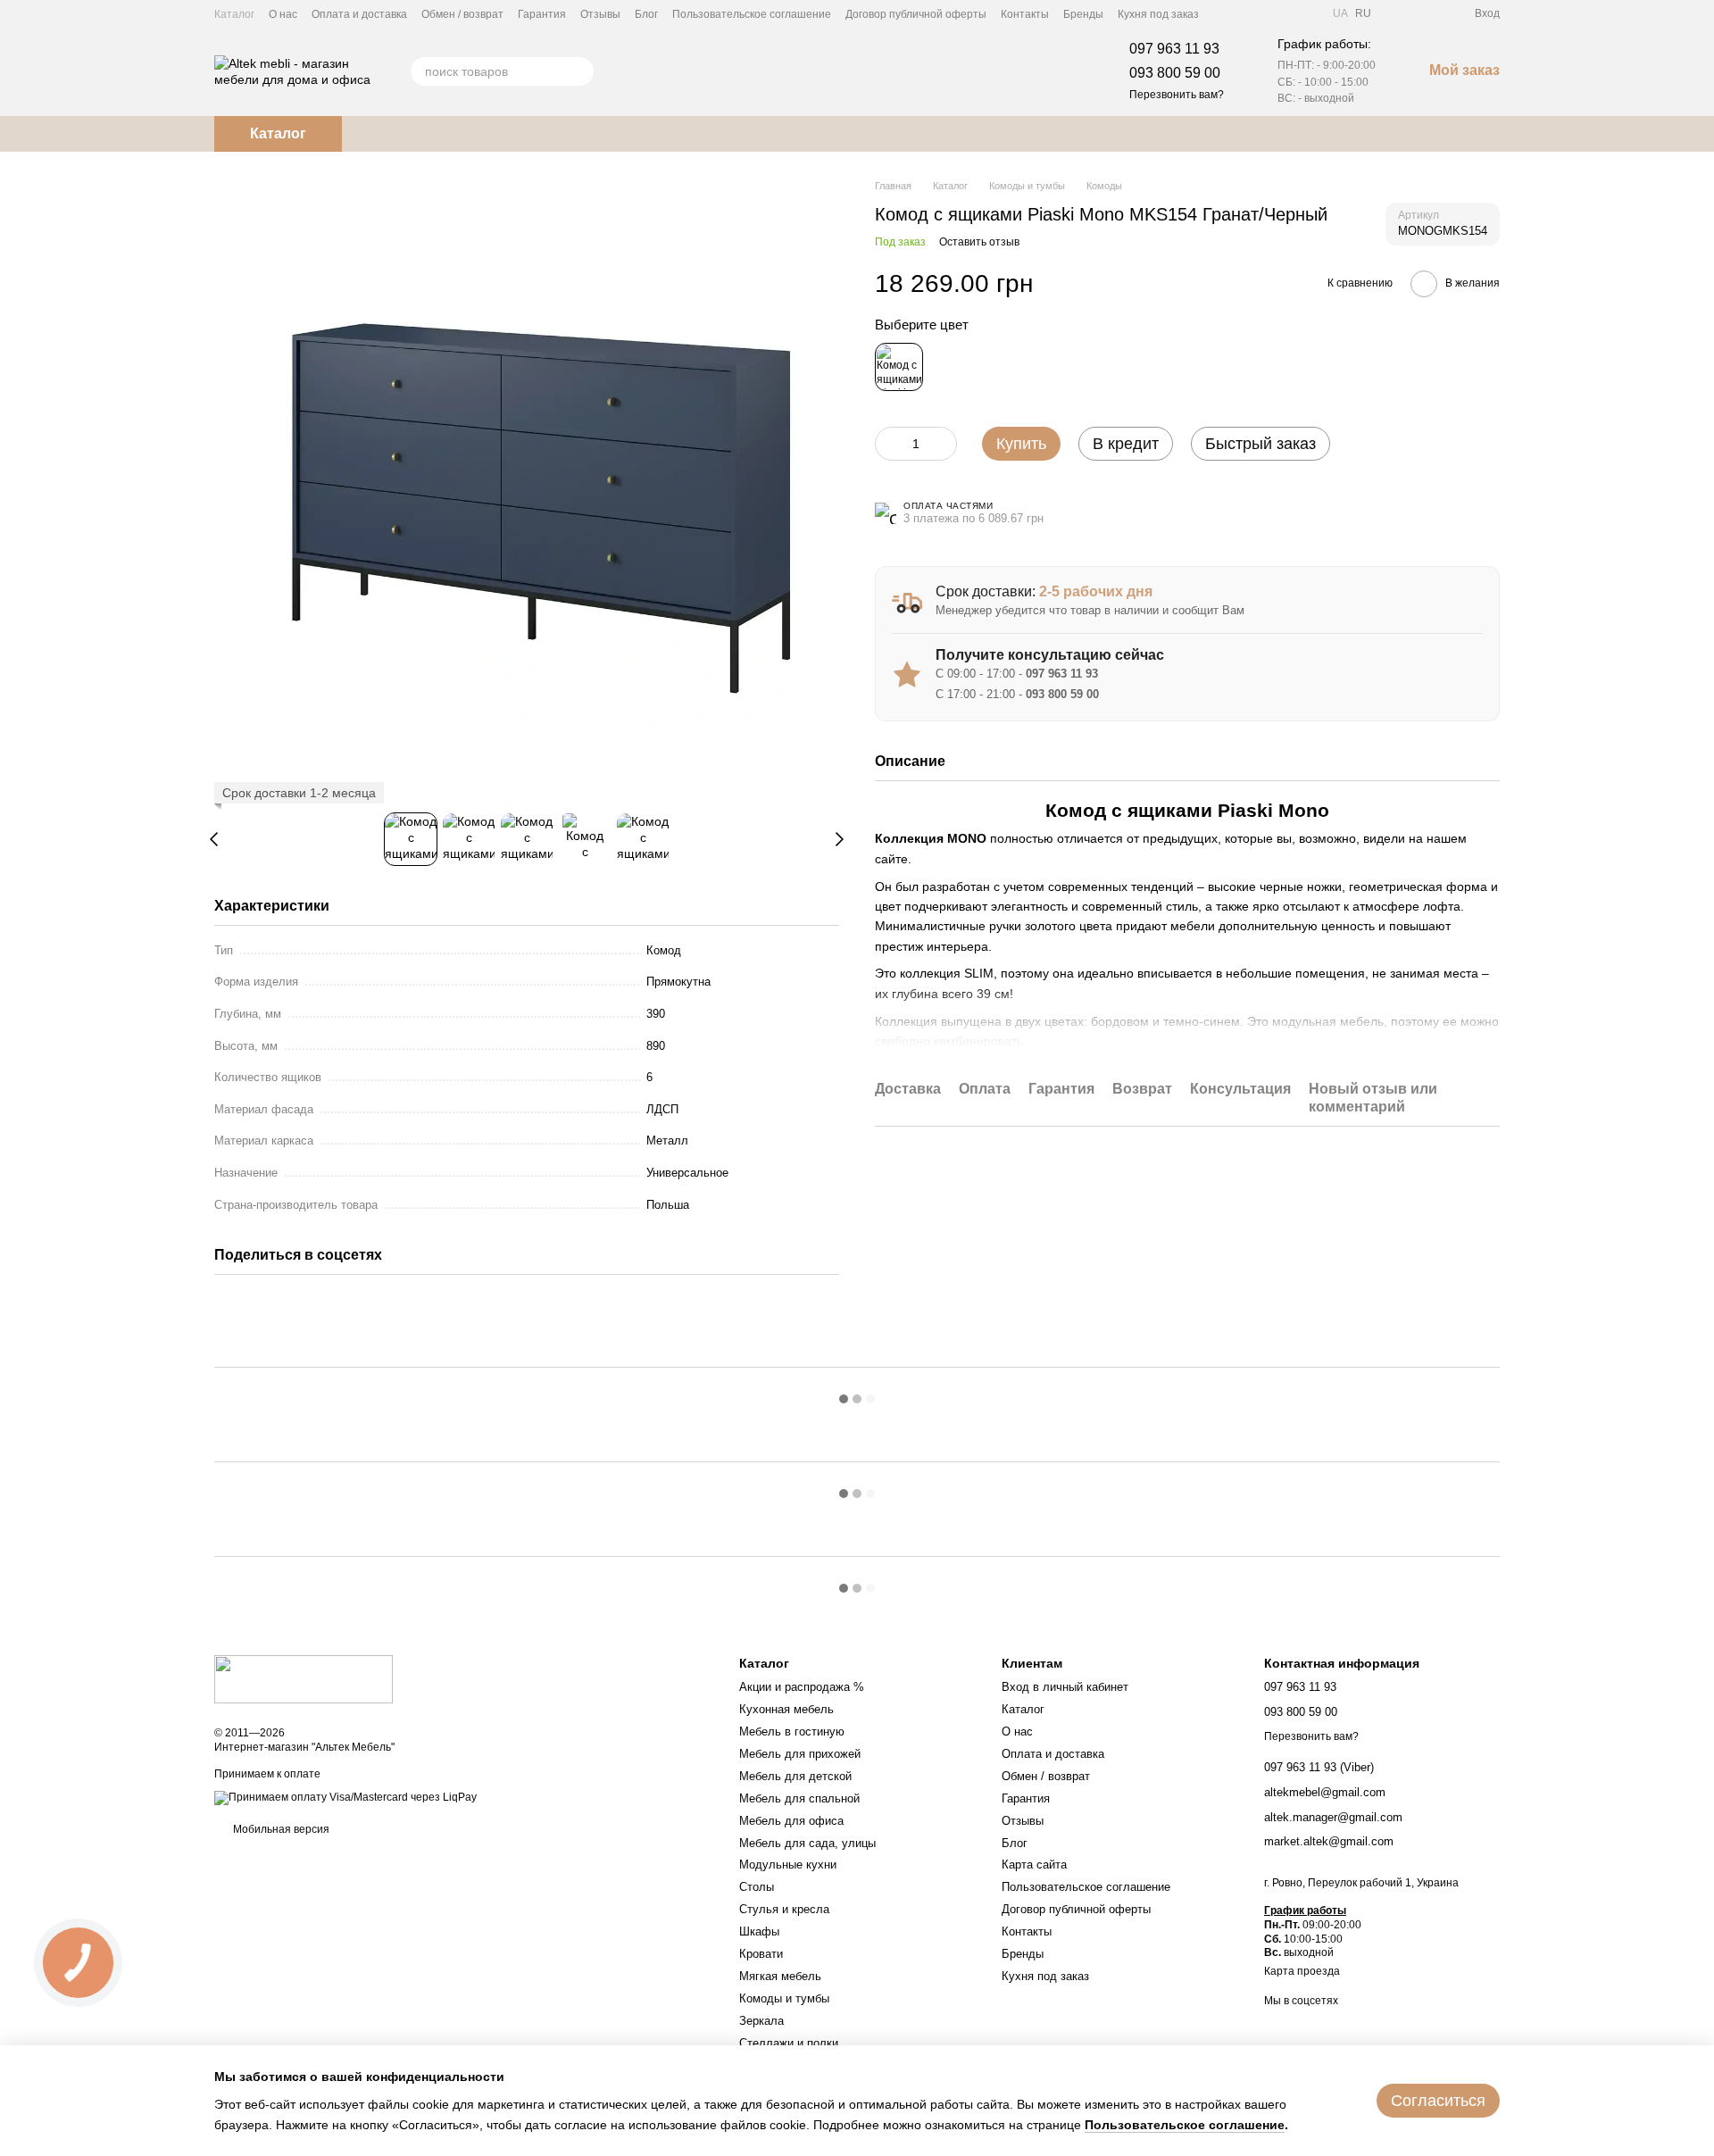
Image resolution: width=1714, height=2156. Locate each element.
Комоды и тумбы (784, 1998)
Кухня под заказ (1158, 14)
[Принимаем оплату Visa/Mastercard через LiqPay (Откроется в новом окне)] (345, 1797)
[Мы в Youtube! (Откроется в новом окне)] (1245, 13)
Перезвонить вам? (1177, 95)
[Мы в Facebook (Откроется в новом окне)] (1224, 13)
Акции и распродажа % (802, 1687)
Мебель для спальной (799, 1798)
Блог (646, 14)
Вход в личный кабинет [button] (1065, 1687)
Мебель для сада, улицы (807, 1843)
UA (1340, 13)
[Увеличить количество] (944, 444)
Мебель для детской (795, 1776)
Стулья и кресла (784, 1909)
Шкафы (759, 1931)
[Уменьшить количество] (888, 444)
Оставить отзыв (979, 243)
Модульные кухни (788, 1865)
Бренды (1083, 14)
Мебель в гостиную (792, 1731)
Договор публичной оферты (916, 14)
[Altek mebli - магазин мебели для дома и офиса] (304, 1678)
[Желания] (1428, 13)
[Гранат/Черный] (899, 367)
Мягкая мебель (780, 1976)
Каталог (234, 14)
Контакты (1025, 14)
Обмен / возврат (462, 14)
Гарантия (542, 14)
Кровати (761, 1954)
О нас (283, 14)
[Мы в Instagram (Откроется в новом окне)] (1267, 13)
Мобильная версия (280, 1829)
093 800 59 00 (1175, 73)
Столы (757, 1887)
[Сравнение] (1396, 13)
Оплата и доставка (359, 14)
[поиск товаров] (579, 71)
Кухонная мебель (786, 1709)
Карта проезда (1302, 1971)
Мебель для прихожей (800, 1754)
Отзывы (600, 14)
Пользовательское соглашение (752, 14)
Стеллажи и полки (789, 2043)
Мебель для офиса (791, 1821)
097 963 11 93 (1174, 49)
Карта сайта (1034, 1865)
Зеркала (761, 2021)
